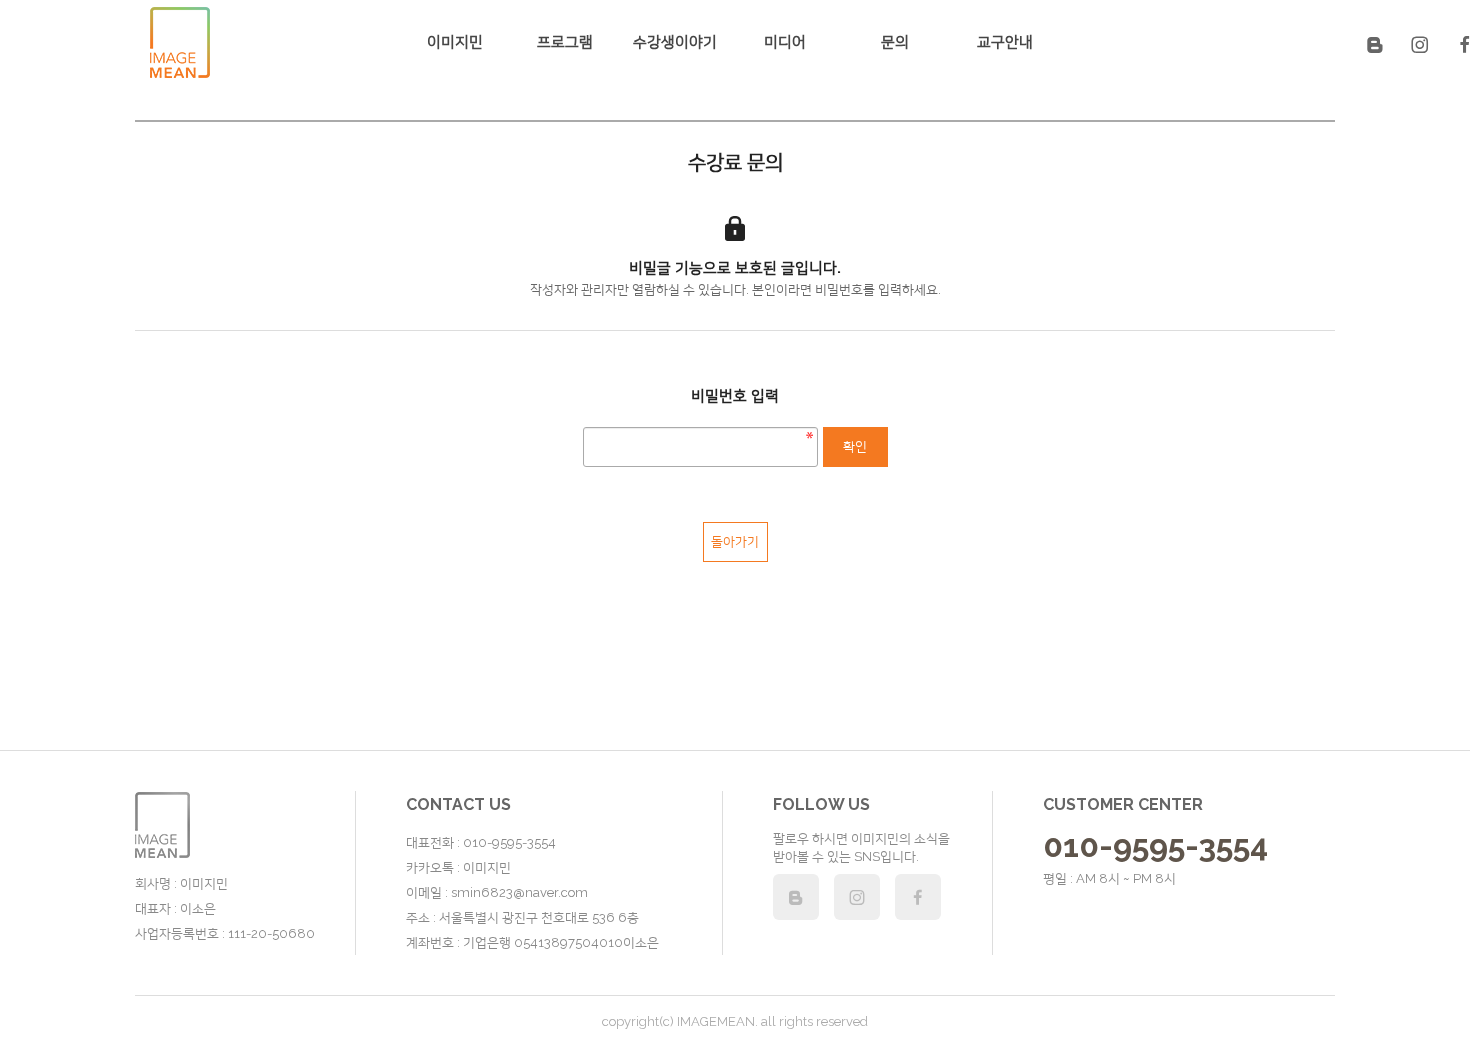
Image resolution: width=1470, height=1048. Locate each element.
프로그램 (565, 42)
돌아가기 (735, 541)
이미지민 (455, 42)
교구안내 (1005, 42)
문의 (895, 42)
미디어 (785, 42)
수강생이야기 (675, 42)
